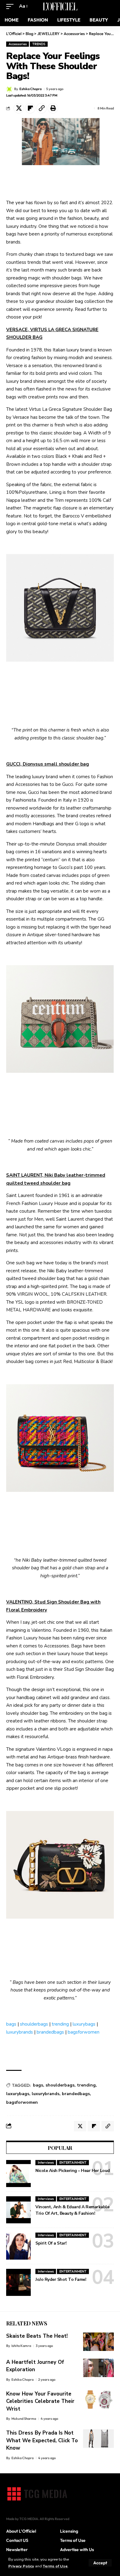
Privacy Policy (21, 2566)
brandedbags (50, 2032)
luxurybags (84, 2024)
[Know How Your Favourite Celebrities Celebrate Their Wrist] (98, 2400)
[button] (100, 2563)
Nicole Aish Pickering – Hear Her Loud (73, 2171)
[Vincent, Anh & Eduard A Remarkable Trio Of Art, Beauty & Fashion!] (18, 2210)
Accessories (18, 44)
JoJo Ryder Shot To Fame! (61, 2279)
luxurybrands (20, 2032)
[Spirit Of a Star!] (18, 2246)
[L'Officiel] (60, 6)
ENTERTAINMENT (73, 2162)
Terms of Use (55, 2566)
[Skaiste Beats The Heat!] (98, 2342)
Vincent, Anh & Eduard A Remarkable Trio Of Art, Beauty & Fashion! (72, 2210)
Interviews (46, 2162)
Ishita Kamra (21, 2346)
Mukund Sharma (24, 2419)
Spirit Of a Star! (51, 2243)
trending (60, 2024)
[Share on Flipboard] (30, 108)
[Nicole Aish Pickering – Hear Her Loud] (18, 2174)
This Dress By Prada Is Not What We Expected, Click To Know (42, 2440)
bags (11, 2024)
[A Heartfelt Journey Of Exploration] (98, 2368)
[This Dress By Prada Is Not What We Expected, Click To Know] (98, 2439)
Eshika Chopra (30, 89)
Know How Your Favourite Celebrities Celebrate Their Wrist (40, 2401)
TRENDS (39, 44)
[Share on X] (19, 108)
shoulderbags (34, 2024)
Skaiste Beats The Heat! (37, 2336)
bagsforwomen (84, 2032)
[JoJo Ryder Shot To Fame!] (18, 2282)
